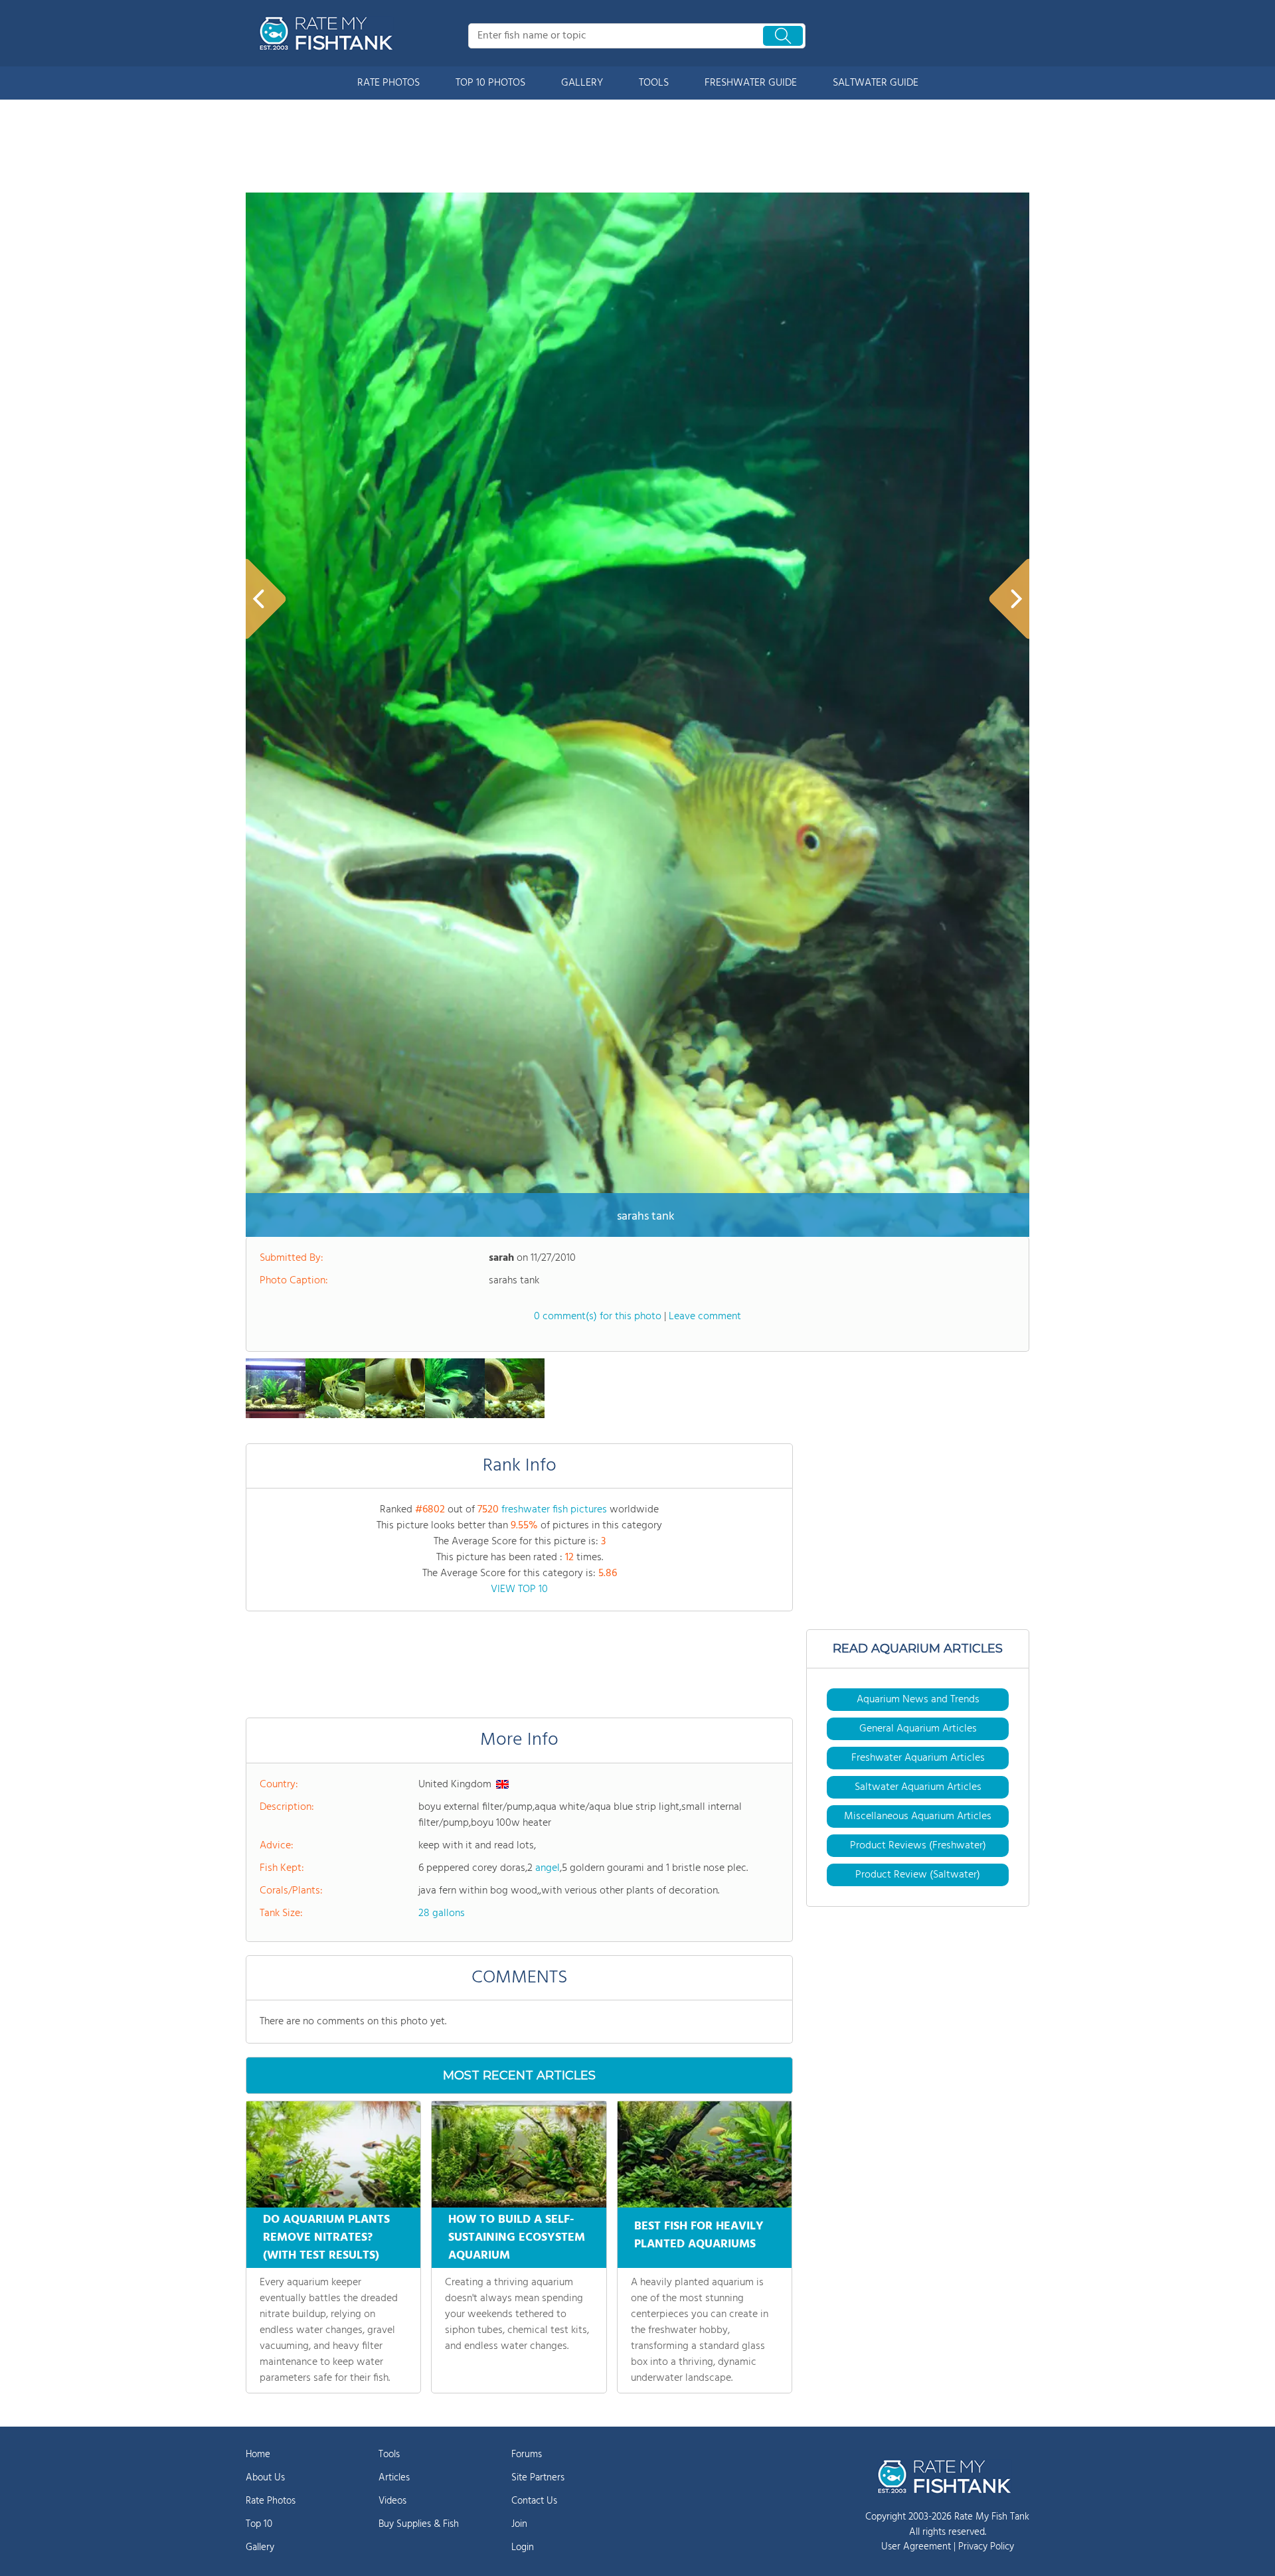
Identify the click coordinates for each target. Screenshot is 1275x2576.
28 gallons (442, 1913)
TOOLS (654, 83)
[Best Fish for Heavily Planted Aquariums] (705, 2154)
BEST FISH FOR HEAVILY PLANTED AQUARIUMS (699, 2235)
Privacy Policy (986, 2547)
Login (523, 2547)
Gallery (260, 2547)
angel (548, 1868)
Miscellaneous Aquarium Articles (918, 1816)
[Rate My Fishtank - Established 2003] (329, 33)
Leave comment (705, 1317)
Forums (527, 2455)
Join (519, 2524)
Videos (392, 2501)
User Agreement (916, 2547)
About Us (265, 2478)
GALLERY (582, 83)
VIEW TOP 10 (519, 1589)
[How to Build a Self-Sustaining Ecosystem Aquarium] (519, 2154)
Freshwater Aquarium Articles (918, 1758)
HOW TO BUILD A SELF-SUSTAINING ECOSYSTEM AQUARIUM (517, 2238)
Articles (394, 2478)
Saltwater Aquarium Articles (918, 1787)
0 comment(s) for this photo (598, 1317)
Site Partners (538, 2478)
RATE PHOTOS (388, 83)
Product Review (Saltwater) (918, 1875)
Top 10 (259, 2524)
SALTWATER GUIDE (876, 83)
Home (258, 2455)
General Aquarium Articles (918, 1729)
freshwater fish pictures (554, 1510)
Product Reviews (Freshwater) (918, 1846)
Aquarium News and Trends (918, 1700)
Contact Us (534, 2501)
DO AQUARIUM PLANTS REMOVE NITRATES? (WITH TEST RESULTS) (326, 2238)
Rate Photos (271, 2501)
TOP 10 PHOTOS (490, 83)
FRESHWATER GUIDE (751, 83)
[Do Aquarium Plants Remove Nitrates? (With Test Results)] (333, 2154)
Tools (389, 2455)
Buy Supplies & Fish (419, 2524)
